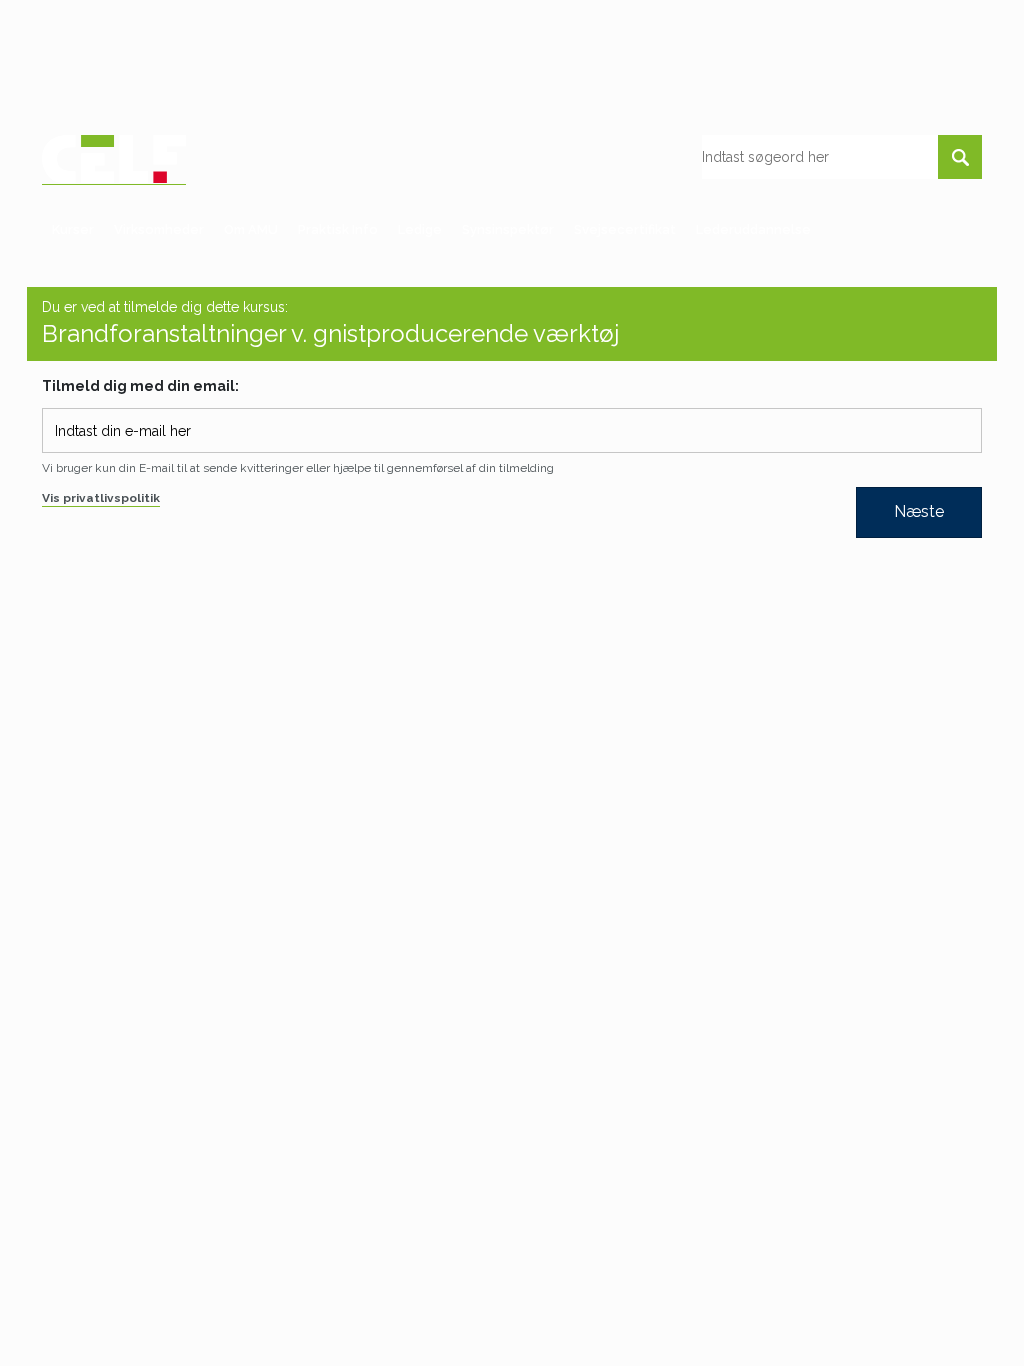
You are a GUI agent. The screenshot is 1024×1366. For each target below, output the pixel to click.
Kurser (73, 229)
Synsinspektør (508, 229)
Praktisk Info (338, 229)
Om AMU (251, 229)
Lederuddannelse (753, 229)
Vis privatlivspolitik (101, 498)
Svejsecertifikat (625, 229)
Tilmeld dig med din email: (140, 386)
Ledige (420, 229)
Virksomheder (159, 229)
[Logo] (114, 159)
